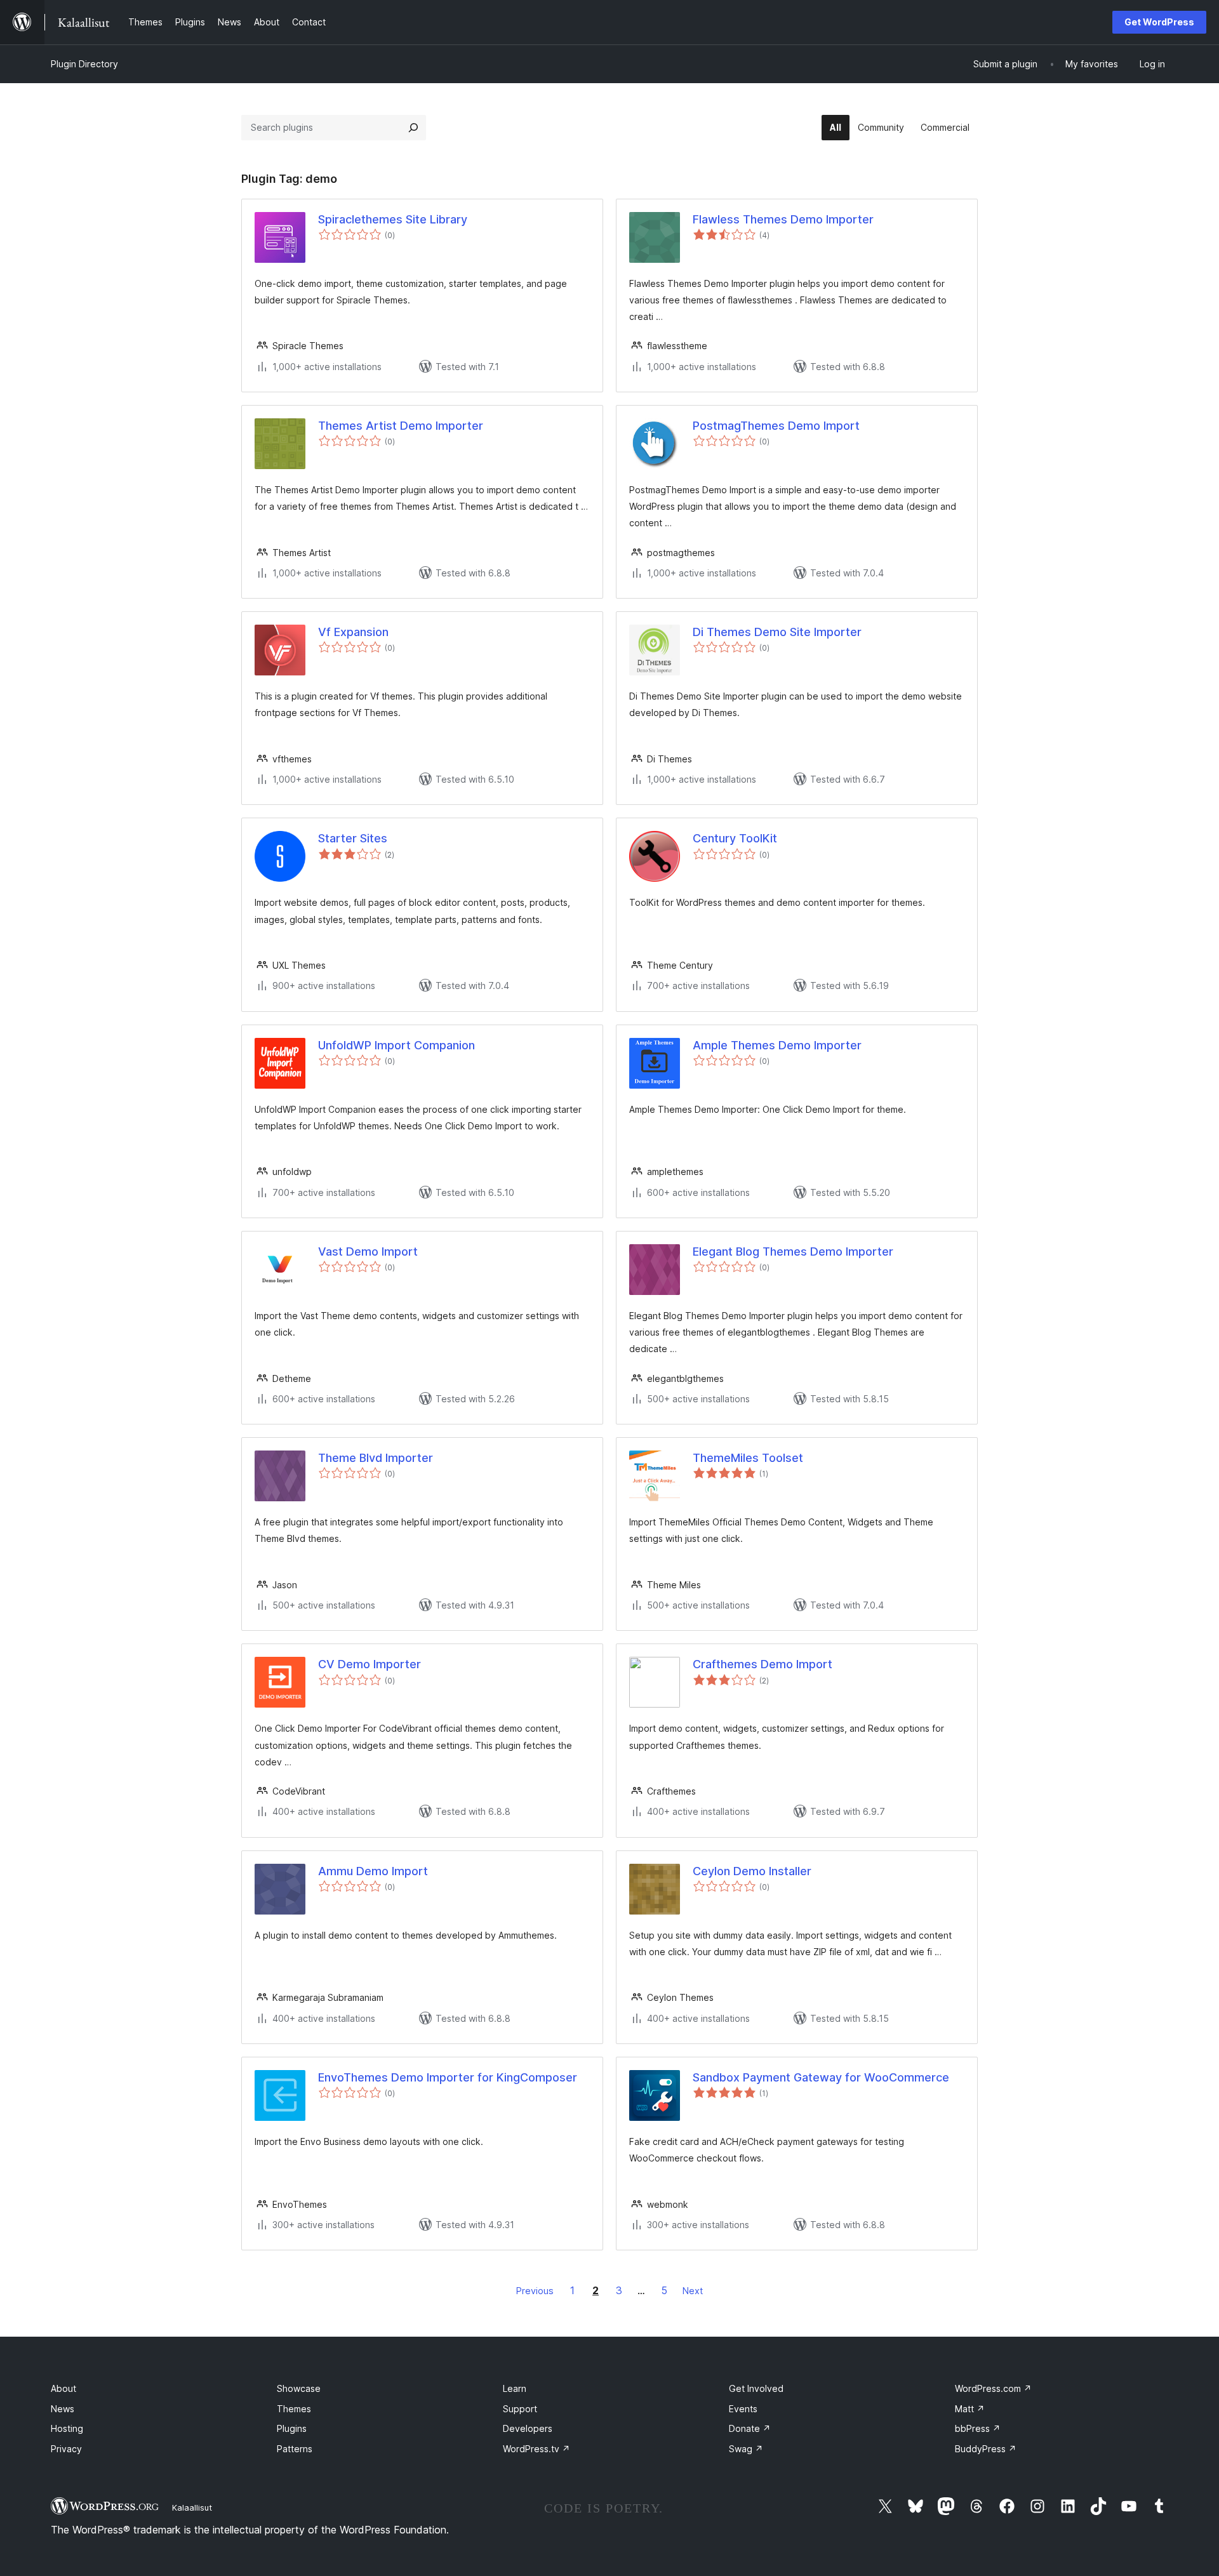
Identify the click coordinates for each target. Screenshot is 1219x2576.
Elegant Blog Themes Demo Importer (793, 1251)
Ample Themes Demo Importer (777, 1045)
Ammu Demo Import (373, 1871)
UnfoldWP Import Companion (396, 1045)
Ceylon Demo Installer (752, 1871)
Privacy (66, 2449)
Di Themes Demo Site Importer (777, 632)
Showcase (299, 2388)
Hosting (67, 2428)
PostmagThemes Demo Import (776, 426)
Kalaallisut (192, 2507)
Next (693, 2291)
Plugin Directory (84, 64)
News (63, 2409)
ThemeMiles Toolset (748, 1458)
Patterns (295, 2449)
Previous (535, 2291)
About (63, 2388)
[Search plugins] (413, 128)
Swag (746, 2449)
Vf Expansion (353, 632)
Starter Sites (353, 838)
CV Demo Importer (370, 1664)
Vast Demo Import (368, 1251)
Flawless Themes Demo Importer (783, 219)
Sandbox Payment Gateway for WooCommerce (821, 2077)
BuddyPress (986, 2449)
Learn (515, 2388)
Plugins (292, 2428)
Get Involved (756, 2388)
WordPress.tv (536, 2449)
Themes (294, 2409)
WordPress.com (993, 2388)
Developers (528, 2428)
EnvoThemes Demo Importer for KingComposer (448, 2077)
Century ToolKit (735, 838)
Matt (970, 2409)
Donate (750, 2428)
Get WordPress (1159, 22)
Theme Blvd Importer (376, 1458)
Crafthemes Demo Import (763, 1664)
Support (520, 2409)
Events (743, 2409)
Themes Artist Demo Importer (401, 426)
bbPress (978, 2428)
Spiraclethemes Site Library (393, 219)
